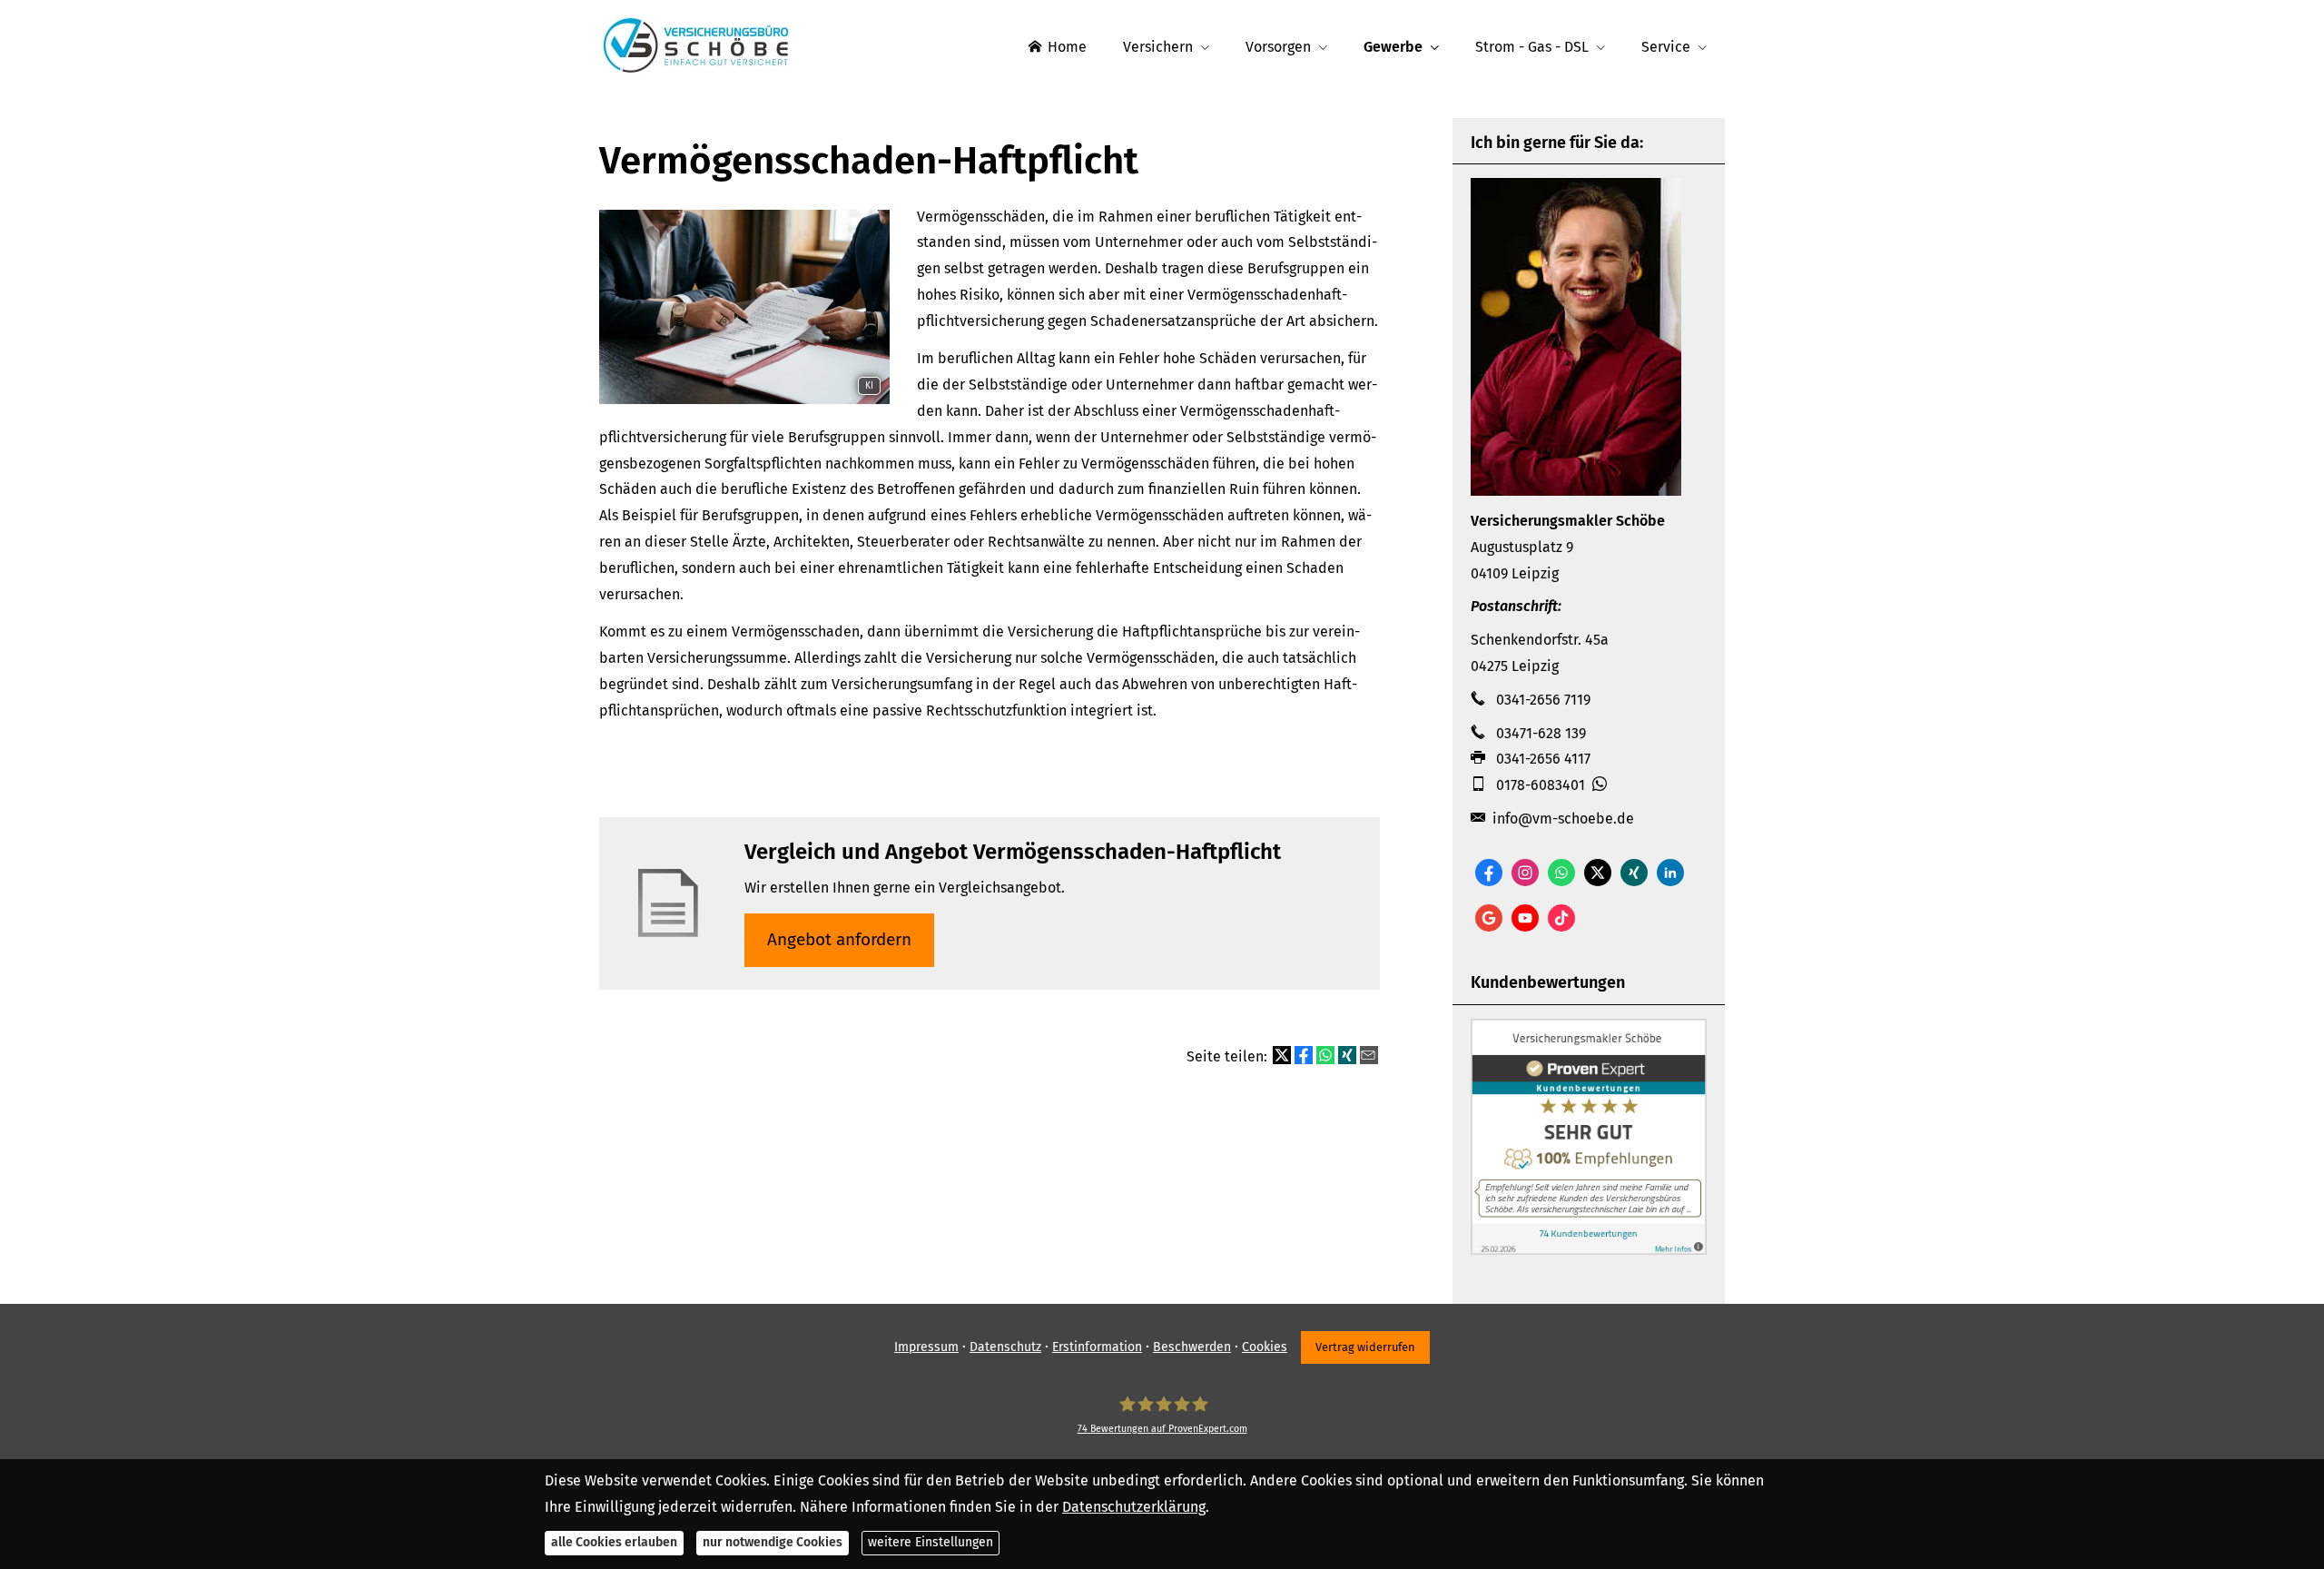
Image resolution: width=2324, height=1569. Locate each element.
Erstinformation (1097, 1347)
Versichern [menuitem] (1158, 47)
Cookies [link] (1265, 1347)
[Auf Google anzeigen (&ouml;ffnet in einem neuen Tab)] (1489, 918)
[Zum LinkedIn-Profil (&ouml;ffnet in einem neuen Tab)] (1670, 873)
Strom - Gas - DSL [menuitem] (1532, 47)
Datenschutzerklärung (1134, 1506)
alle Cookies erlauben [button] (614, 1542)
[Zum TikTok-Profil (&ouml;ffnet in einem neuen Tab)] (1561, 918)
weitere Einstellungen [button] (931, 1542)
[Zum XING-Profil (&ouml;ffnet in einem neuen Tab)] (1634, 873)
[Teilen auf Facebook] (1304, 1055)
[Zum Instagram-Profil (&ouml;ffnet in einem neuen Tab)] (1525, 873)
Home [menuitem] (1067, 47)
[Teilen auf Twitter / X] (1282, 1055)
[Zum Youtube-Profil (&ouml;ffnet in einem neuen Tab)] (1525, 918)
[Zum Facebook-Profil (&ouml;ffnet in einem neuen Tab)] (1489, 873)
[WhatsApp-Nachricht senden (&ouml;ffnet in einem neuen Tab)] (1561, 873)
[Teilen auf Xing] (1347, 1055)
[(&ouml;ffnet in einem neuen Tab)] (1589, 1250)
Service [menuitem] (1666, 47)
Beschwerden (1192, 1347)
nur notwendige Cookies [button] (773, 1542)
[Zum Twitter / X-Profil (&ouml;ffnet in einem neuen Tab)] (1598, 873)
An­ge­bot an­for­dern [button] (839, 939)
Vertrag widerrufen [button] (1365, 1347)
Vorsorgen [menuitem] (1278, 47)
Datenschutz (1005, 1347)
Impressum (926, 1347)
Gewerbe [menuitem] (1393, 47)
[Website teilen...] (1369, 1055)
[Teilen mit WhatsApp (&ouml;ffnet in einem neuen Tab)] (1325, 1055)
